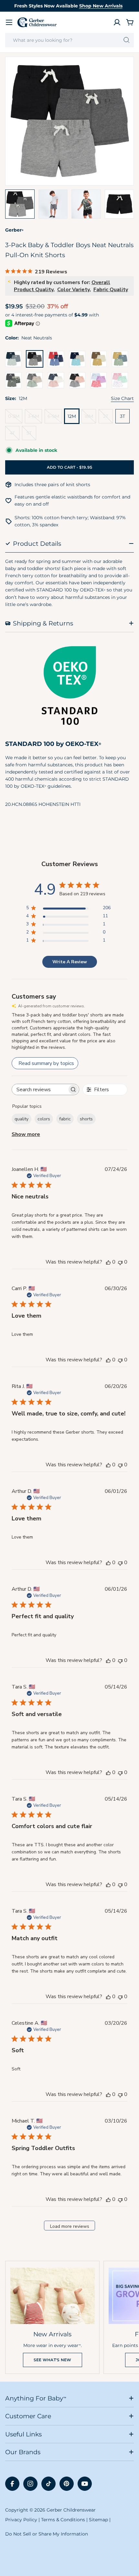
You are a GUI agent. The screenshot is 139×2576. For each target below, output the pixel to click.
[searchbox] (40, 1089)
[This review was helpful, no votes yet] (108, 1262)
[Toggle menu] (9, 22)
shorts (86, 1119)
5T (31, 435)
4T (15, 435)
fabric (65, 1119)
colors (44, 1119)
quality (21, 1119)
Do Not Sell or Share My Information (47, 2534)
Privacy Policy (21, 2520)
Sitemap (98, 2520)
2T (108, 418)
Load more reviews (70, 2226)
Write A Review (70, 962)
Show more (26, 1134)
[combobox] (69, 40)
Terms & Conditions (63, 2520)
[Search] (127, 40)
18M (90, 418)
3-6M (35, 418)
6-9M (55, 418)
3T (123, 416)
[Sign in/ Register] (117, 22)
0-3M (15, 418)
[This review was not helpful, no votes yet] (120, 1262)
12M (72, 416)
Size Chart (122, 398)
